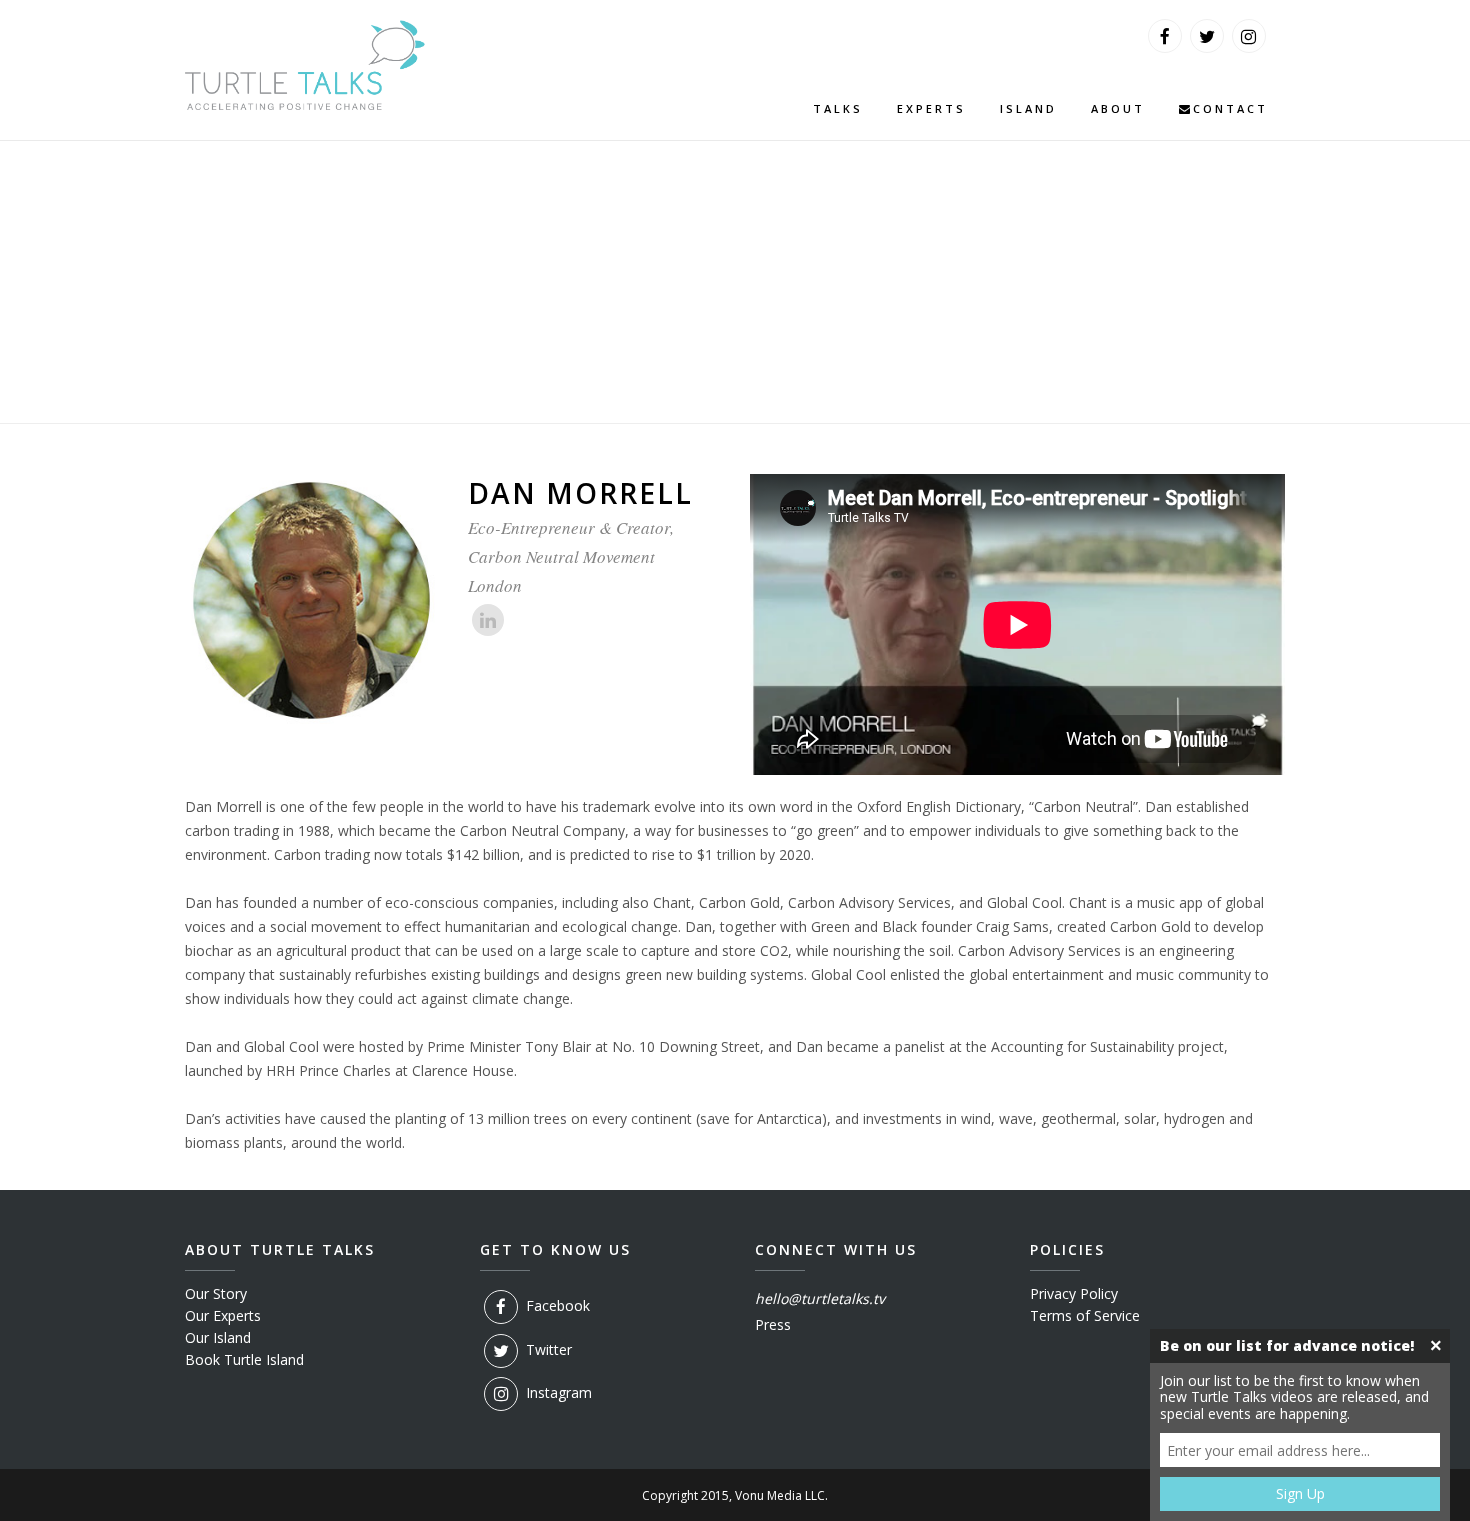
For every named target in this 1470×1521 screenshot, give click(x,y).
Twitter (547, 1348)
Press (773, 1324)
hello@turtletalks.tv (820, 1298)
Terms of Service (1085, 1315)
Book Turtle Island (244, 1359)
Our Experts (223, 1315)
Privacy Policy (1074, 1293)
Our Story (216, 1293)
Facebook (556, 1305)
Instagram (557, 1392)
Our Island (218, 1337)
